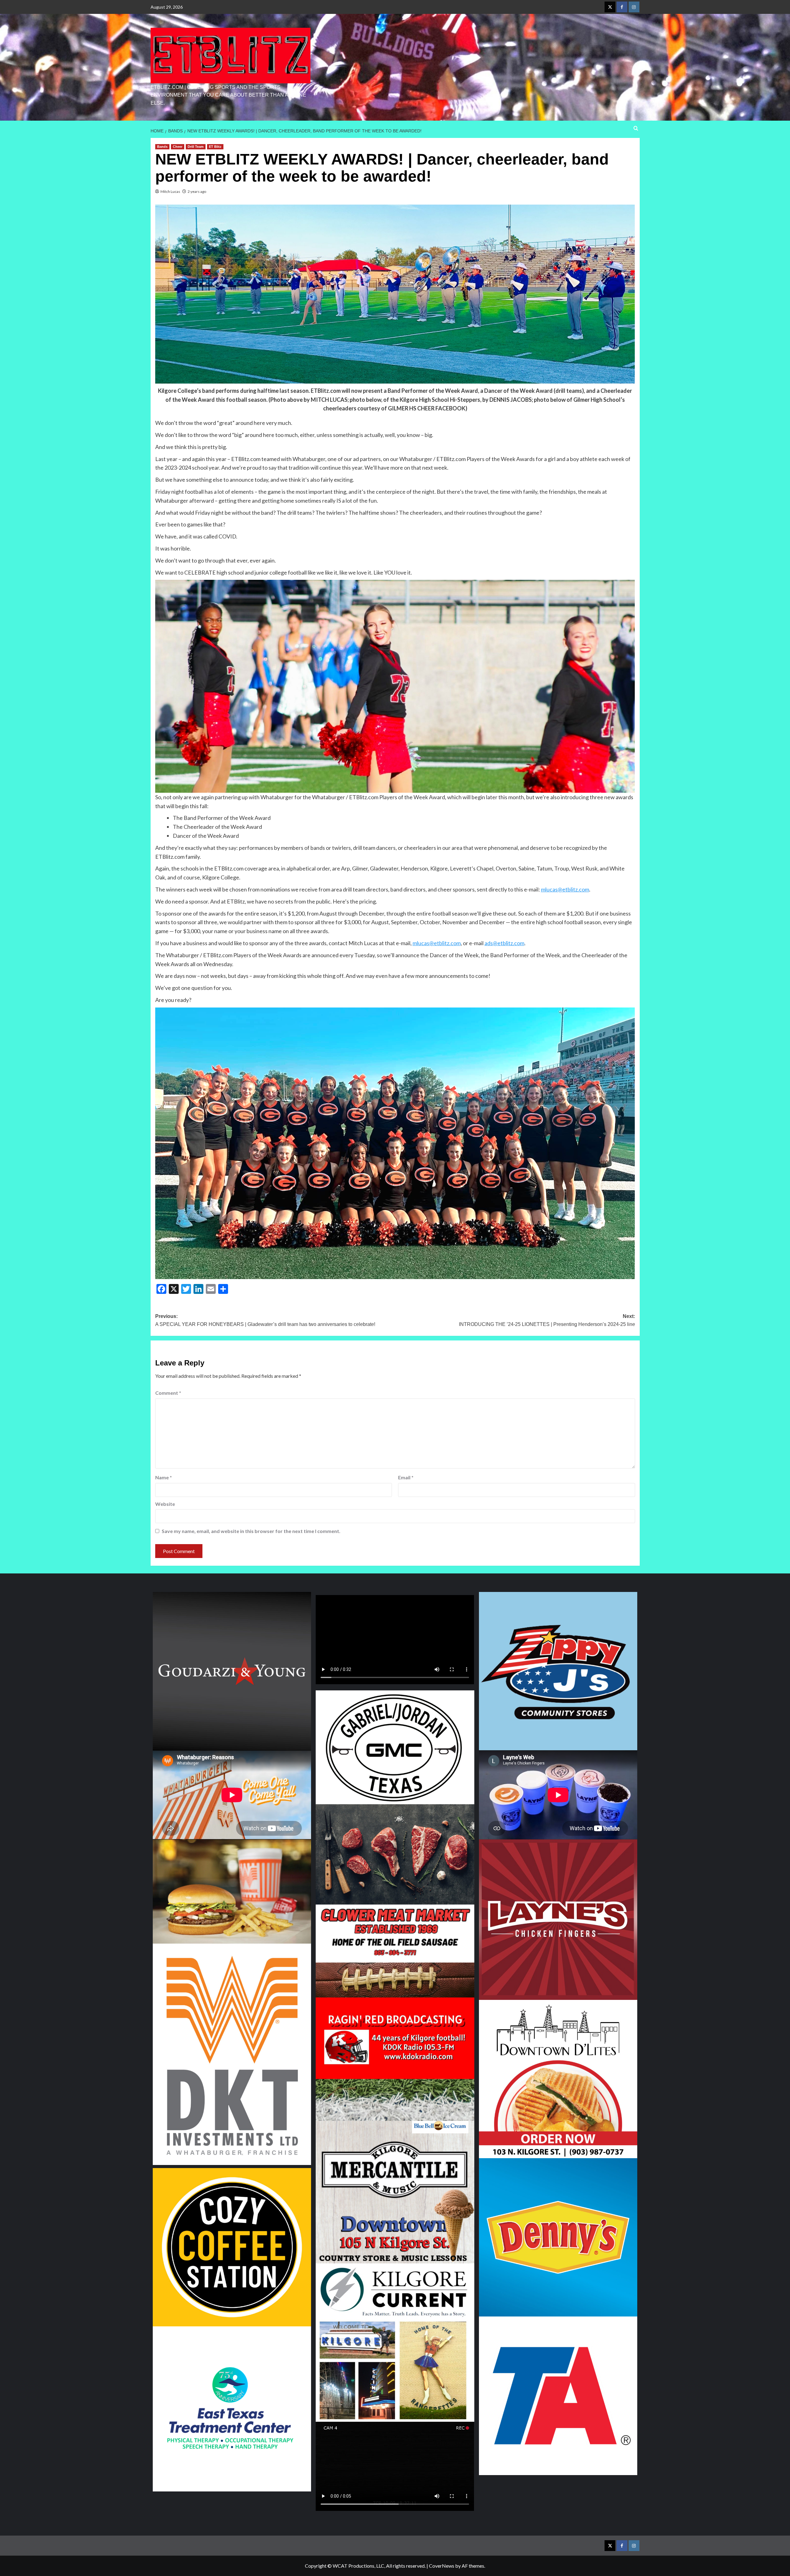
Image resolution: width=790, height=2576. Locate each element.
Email (406, 1477)
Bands (162, 147)
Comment (168, 1393)
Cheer (178, 147)
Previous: (265, 1320)
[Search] (636, 129)
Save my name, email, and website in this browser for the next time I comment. (251, 1531)
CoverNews (442, 2566)
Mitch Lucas (170, 191)
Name (164, 1477)
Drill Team (196, 147)
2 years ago (197, 191)
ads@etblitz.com (504, 943)
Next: (547, 1320)
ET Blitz (215, 147)
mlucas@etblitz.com (565, 889)
